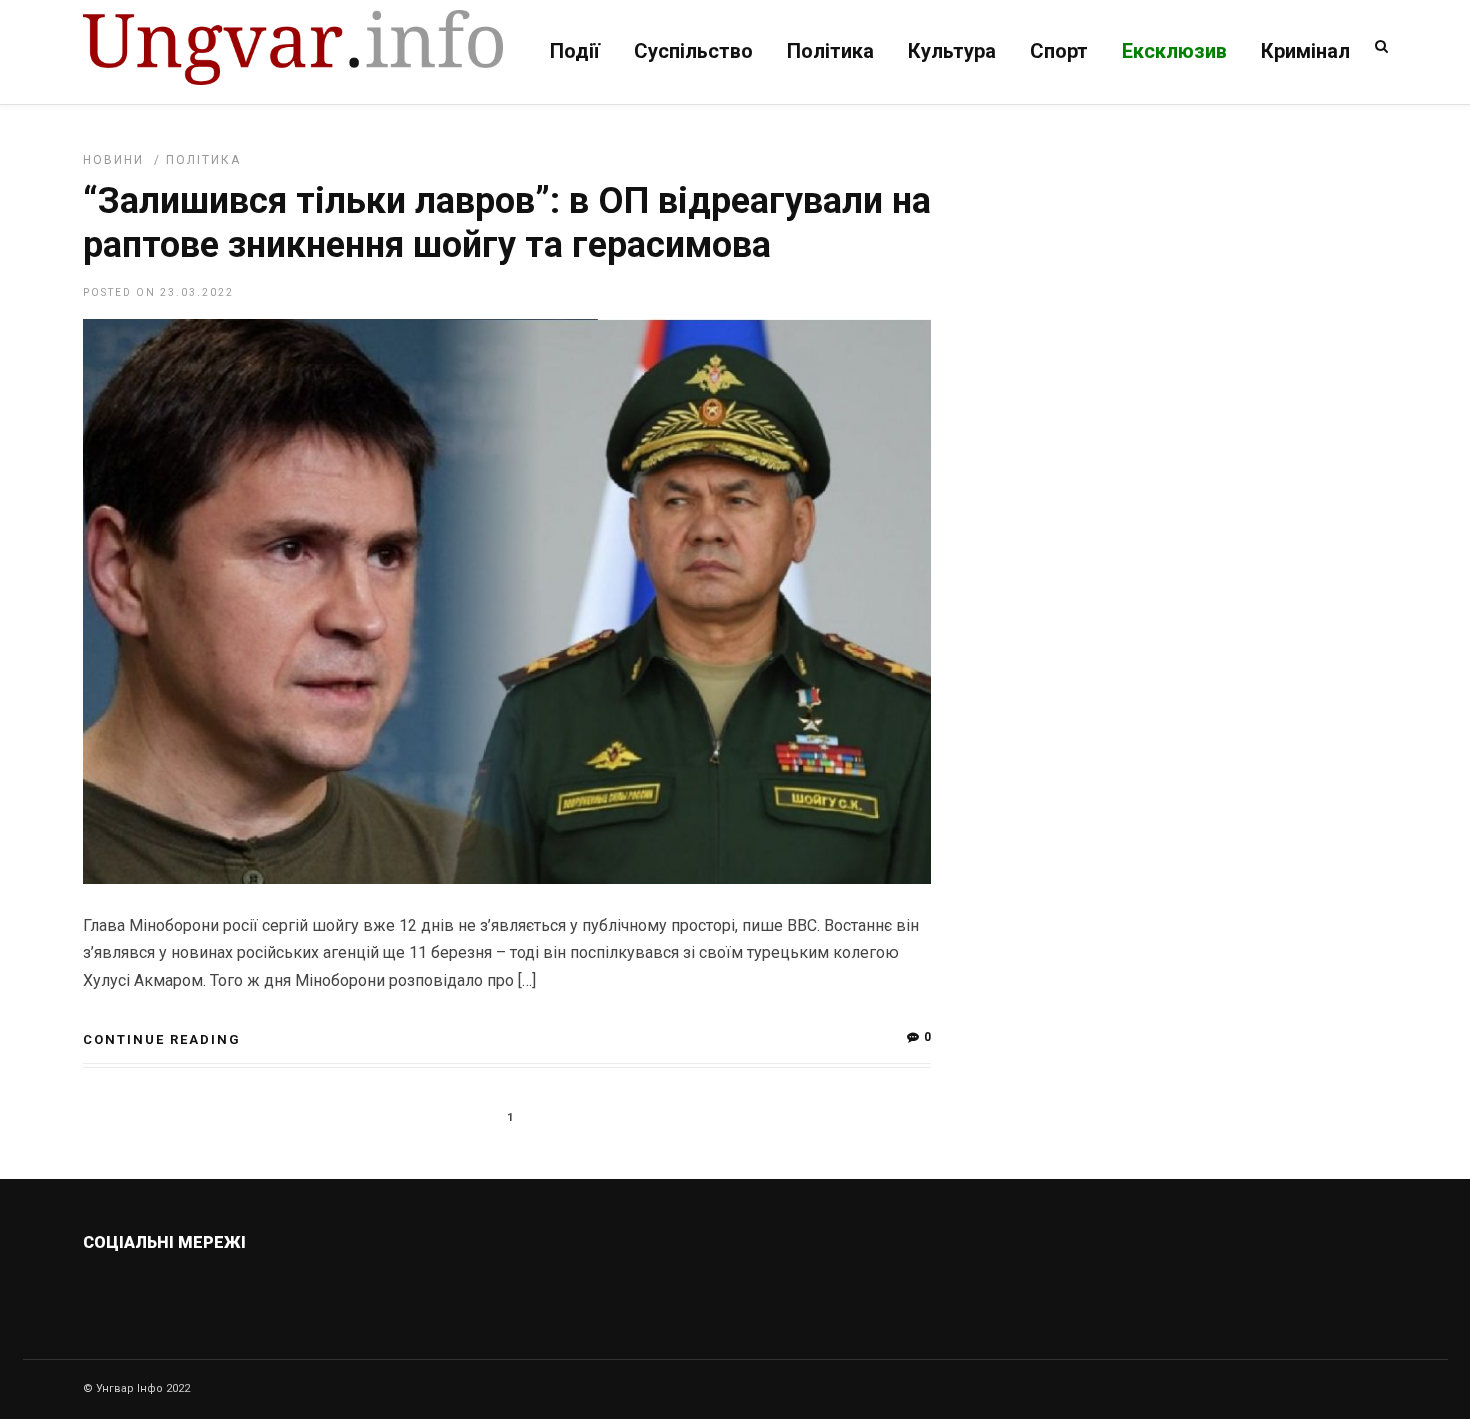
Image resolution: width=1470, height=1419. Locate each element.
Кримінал (1305, 51)
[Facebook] (243, 1290)
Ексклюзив (1174, 51)
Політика (830, 51)
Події (575, 51)
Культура (952, 51)
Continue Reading (162, 1039)
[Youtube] (286, 1290)
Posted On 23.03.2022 (158, 292)
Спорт (1059, 51)
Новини (113, 160)
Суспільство (693, 51)
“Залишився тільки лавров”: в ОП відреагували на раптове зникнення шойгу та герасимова (507, 222)
